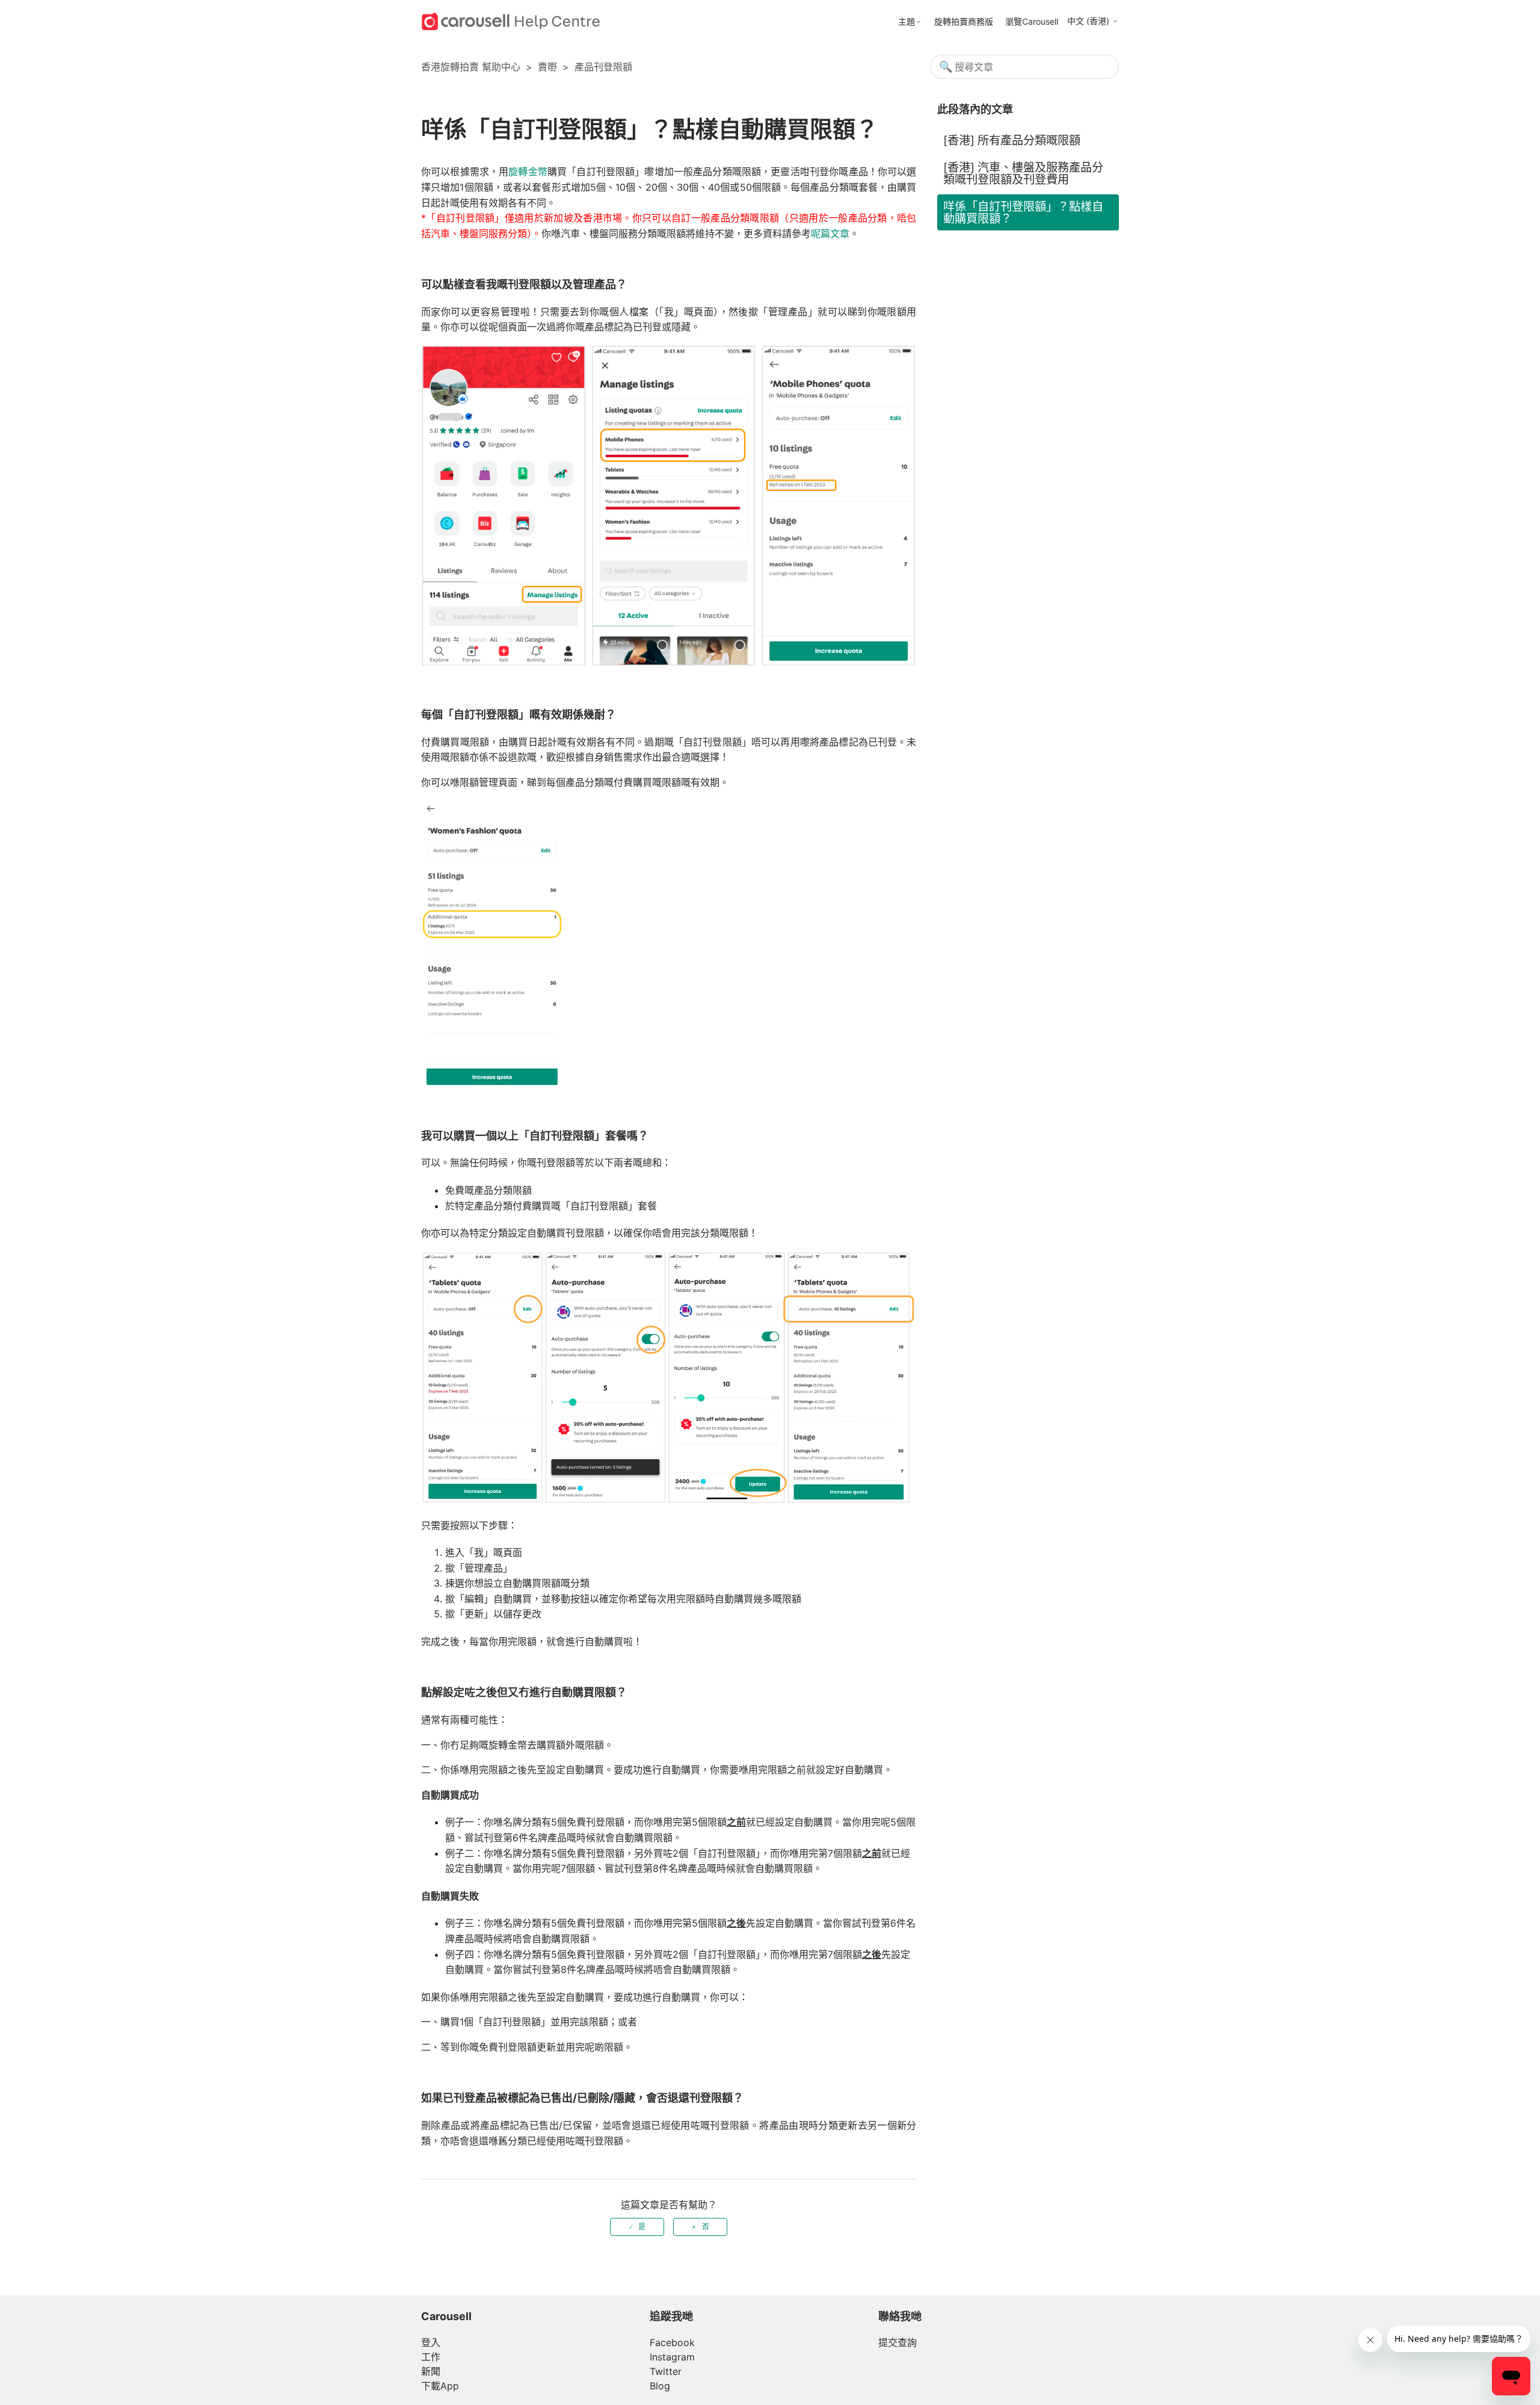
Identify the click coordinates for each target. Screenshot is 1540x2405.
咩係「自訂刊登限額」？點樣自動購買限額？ (1023, 212)
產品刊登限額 (603, 67)
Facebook (672, 2342)
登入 (431, 2342)
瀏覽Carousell (1032, 21)
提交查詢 (898, 2342)
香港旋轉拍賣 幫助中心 (471, 67)
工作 (431, 2357)
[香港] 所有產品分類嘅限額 (1012, 140)
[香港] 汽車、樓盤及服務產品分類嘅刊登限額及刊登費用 (1023, 173)
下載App (440, 2386)
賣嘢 (547, 67)
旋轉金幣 (528, 171)
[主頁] (511, 20)
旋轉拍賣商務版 (964, 21)
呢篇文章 (830, 233)
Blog (660, 2386)
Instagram (672, 2357)
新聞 (431, 2371)
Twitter (666, 2371)
